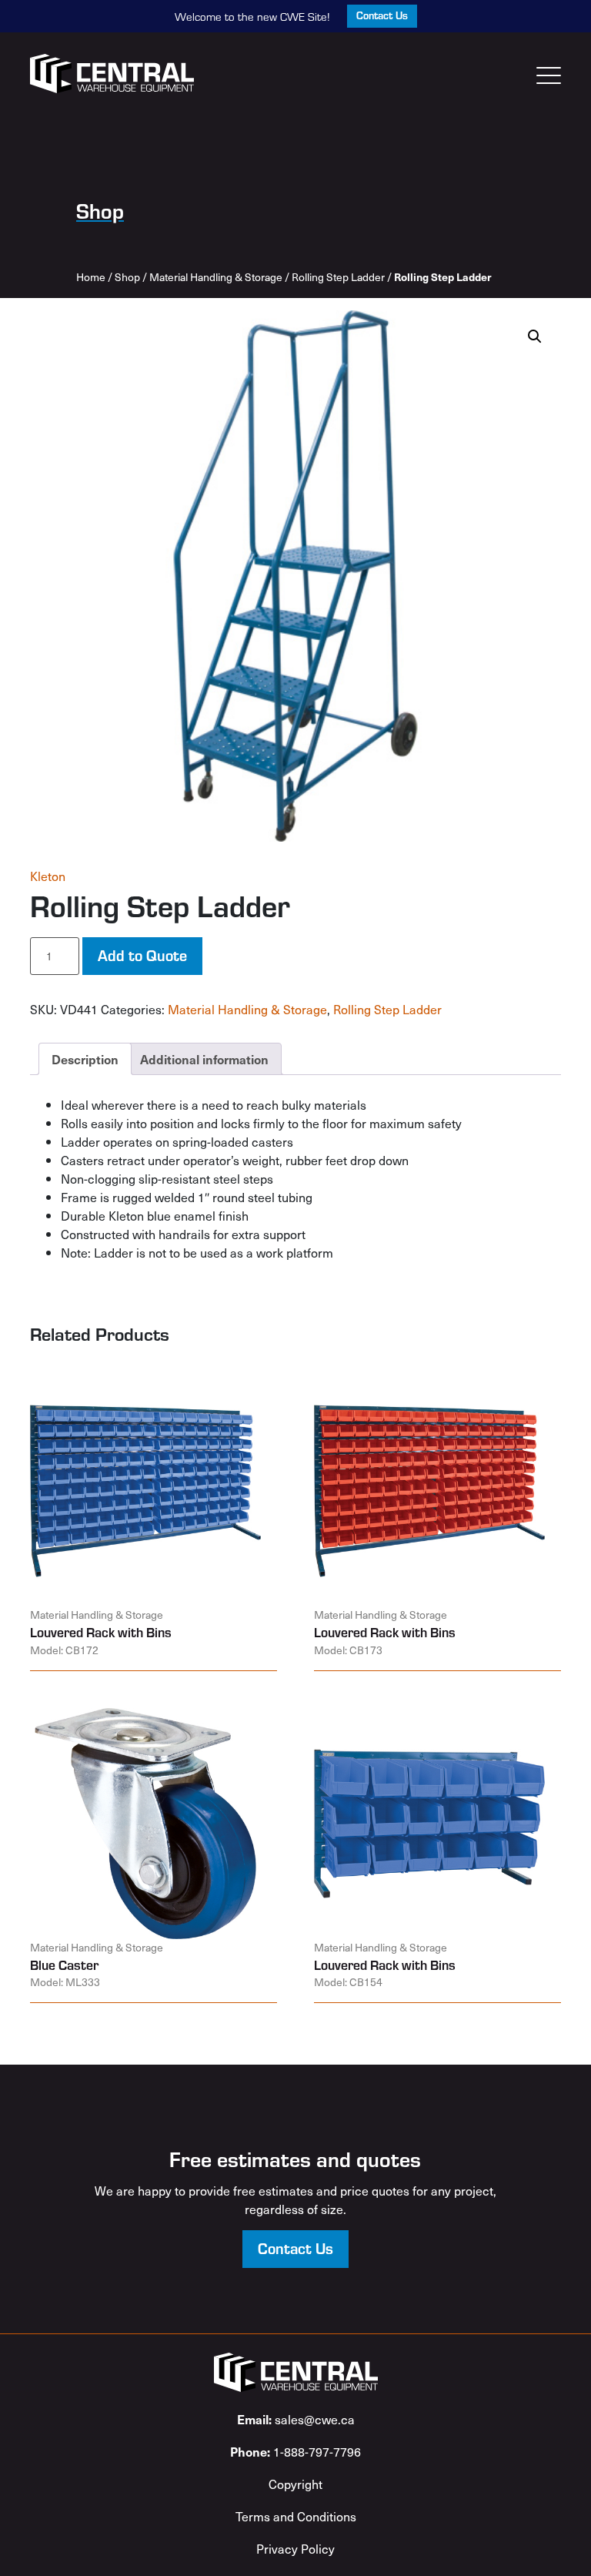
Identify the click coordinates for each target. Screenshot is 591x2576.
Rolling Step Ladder (338, 277)
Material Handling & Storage (216, 277)
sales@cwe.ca (296, 2419)
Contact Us (382, 15)
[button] (535, 337)
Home (91, 277)
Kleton (48, 876)
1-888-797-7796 (295, 2451)
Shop (127, 277)
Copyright (295, 2484)
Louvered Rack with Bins (101, 1632)
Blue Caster (64, 1965)
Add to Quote (142, 955)
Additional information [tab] (204, 1059)
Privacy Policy (295, 2548)
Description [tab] (85, 1059)
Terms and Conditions (296, 2516)
